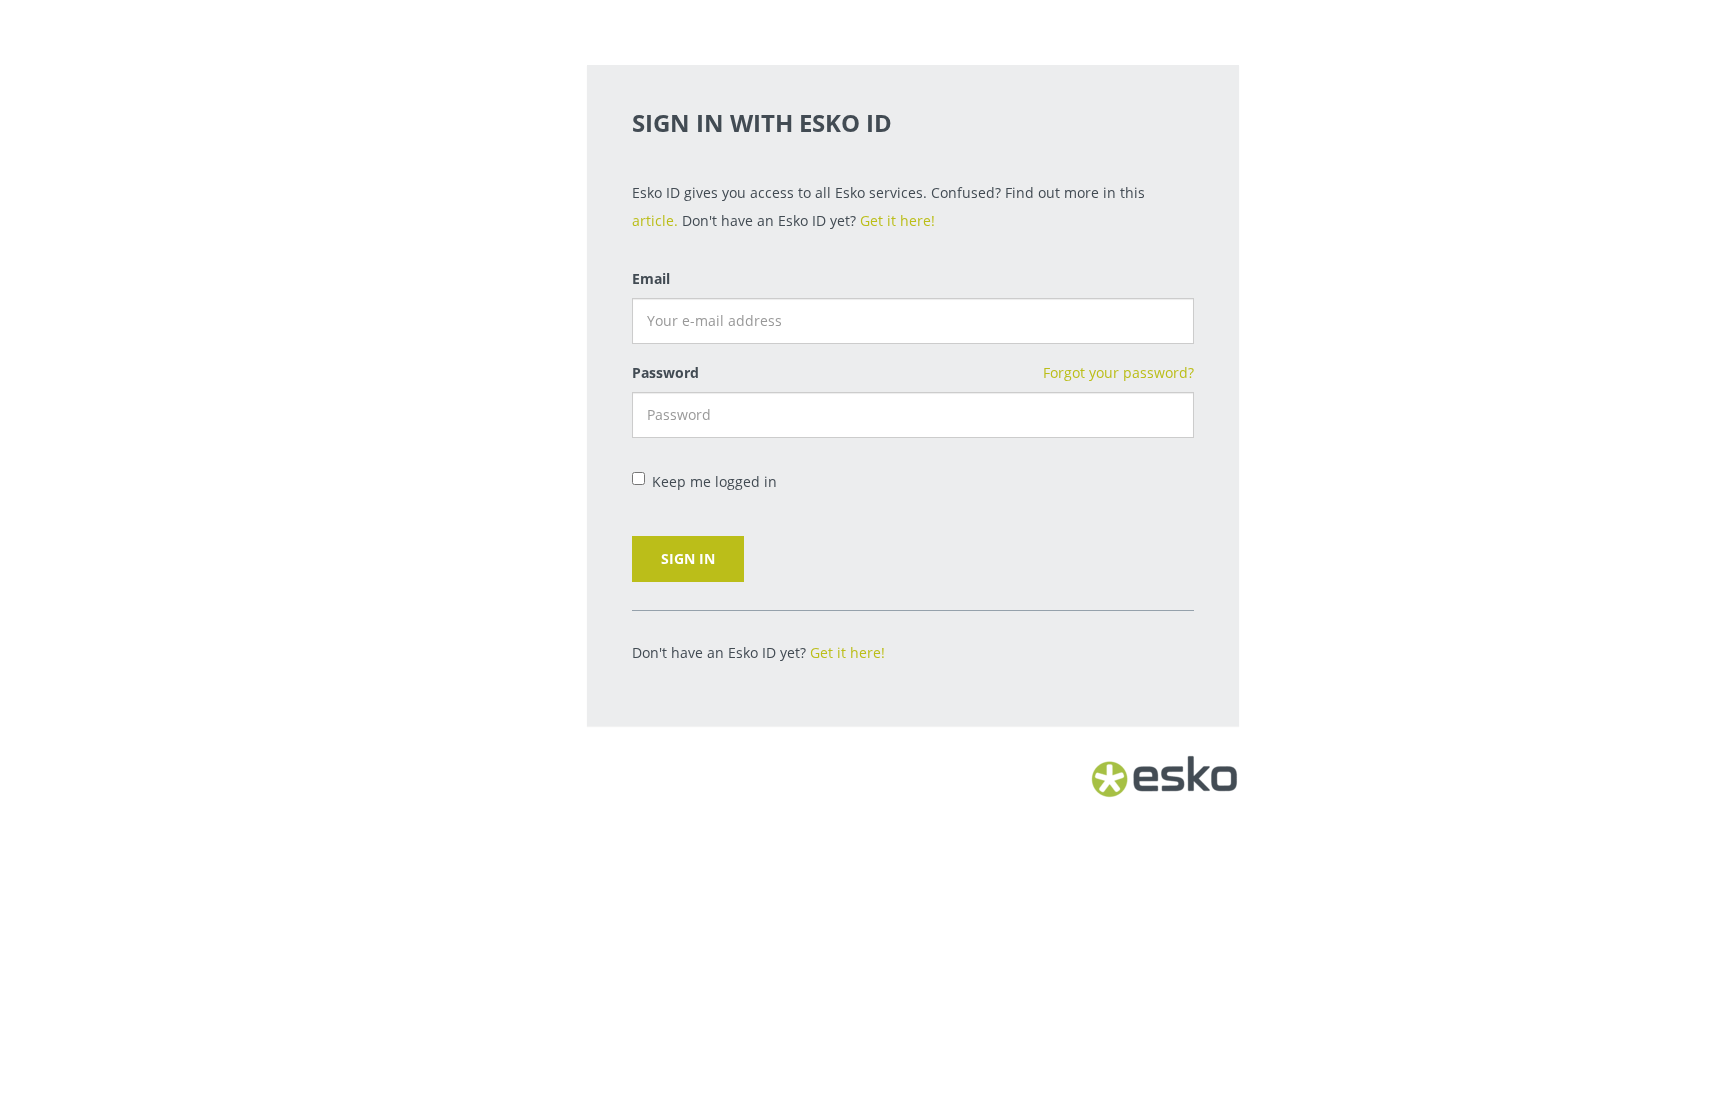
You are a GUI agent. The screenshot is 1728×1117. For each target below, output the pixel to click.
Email (651, 278)
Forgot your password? (1118, 372)
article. (655, 220)
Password (665, 372)
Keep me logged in (714, 481)
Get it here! (897, 220)
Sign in (688, 558)
